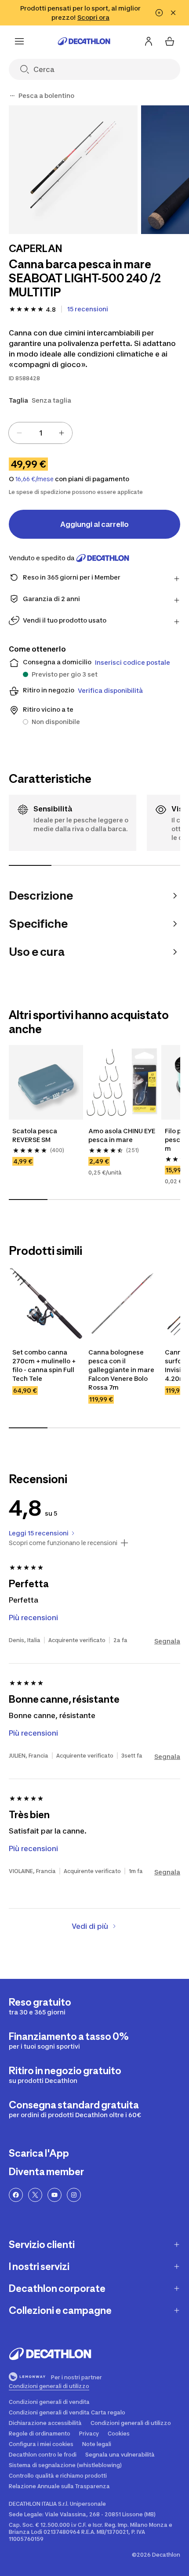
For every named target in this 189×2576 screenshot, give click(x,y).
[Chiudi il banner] (173, 13)
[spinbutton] (40, 433)
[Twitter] (35, 2195)
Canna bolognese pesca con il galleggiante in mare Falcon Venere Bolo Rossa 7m (122, 1370)
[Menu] (19, 41)
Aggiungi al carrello (94, 524)
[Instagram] (74, 2195)
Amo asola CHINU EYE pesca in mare (122, 1135)
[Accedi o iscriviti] (149, 41)
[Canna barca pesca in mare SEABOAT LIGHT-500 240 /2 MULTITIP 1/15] (73, 170)
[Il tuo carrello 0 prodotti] (170, 41)
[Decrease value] (19, 433)
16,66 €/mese (35, 479)
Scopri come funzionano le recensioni (63, 1543)
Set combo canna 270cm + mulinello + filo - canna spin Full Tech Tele (45, 1365)
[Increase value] (62, 433)
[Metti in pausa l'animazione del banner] (159, 13)
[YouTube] (55, 2195)
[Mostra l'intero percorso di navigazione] (12, 96)
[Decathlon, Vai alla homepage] (84, 41)
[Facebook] (16, 2195)
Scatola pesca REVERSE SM (35, 1135)
